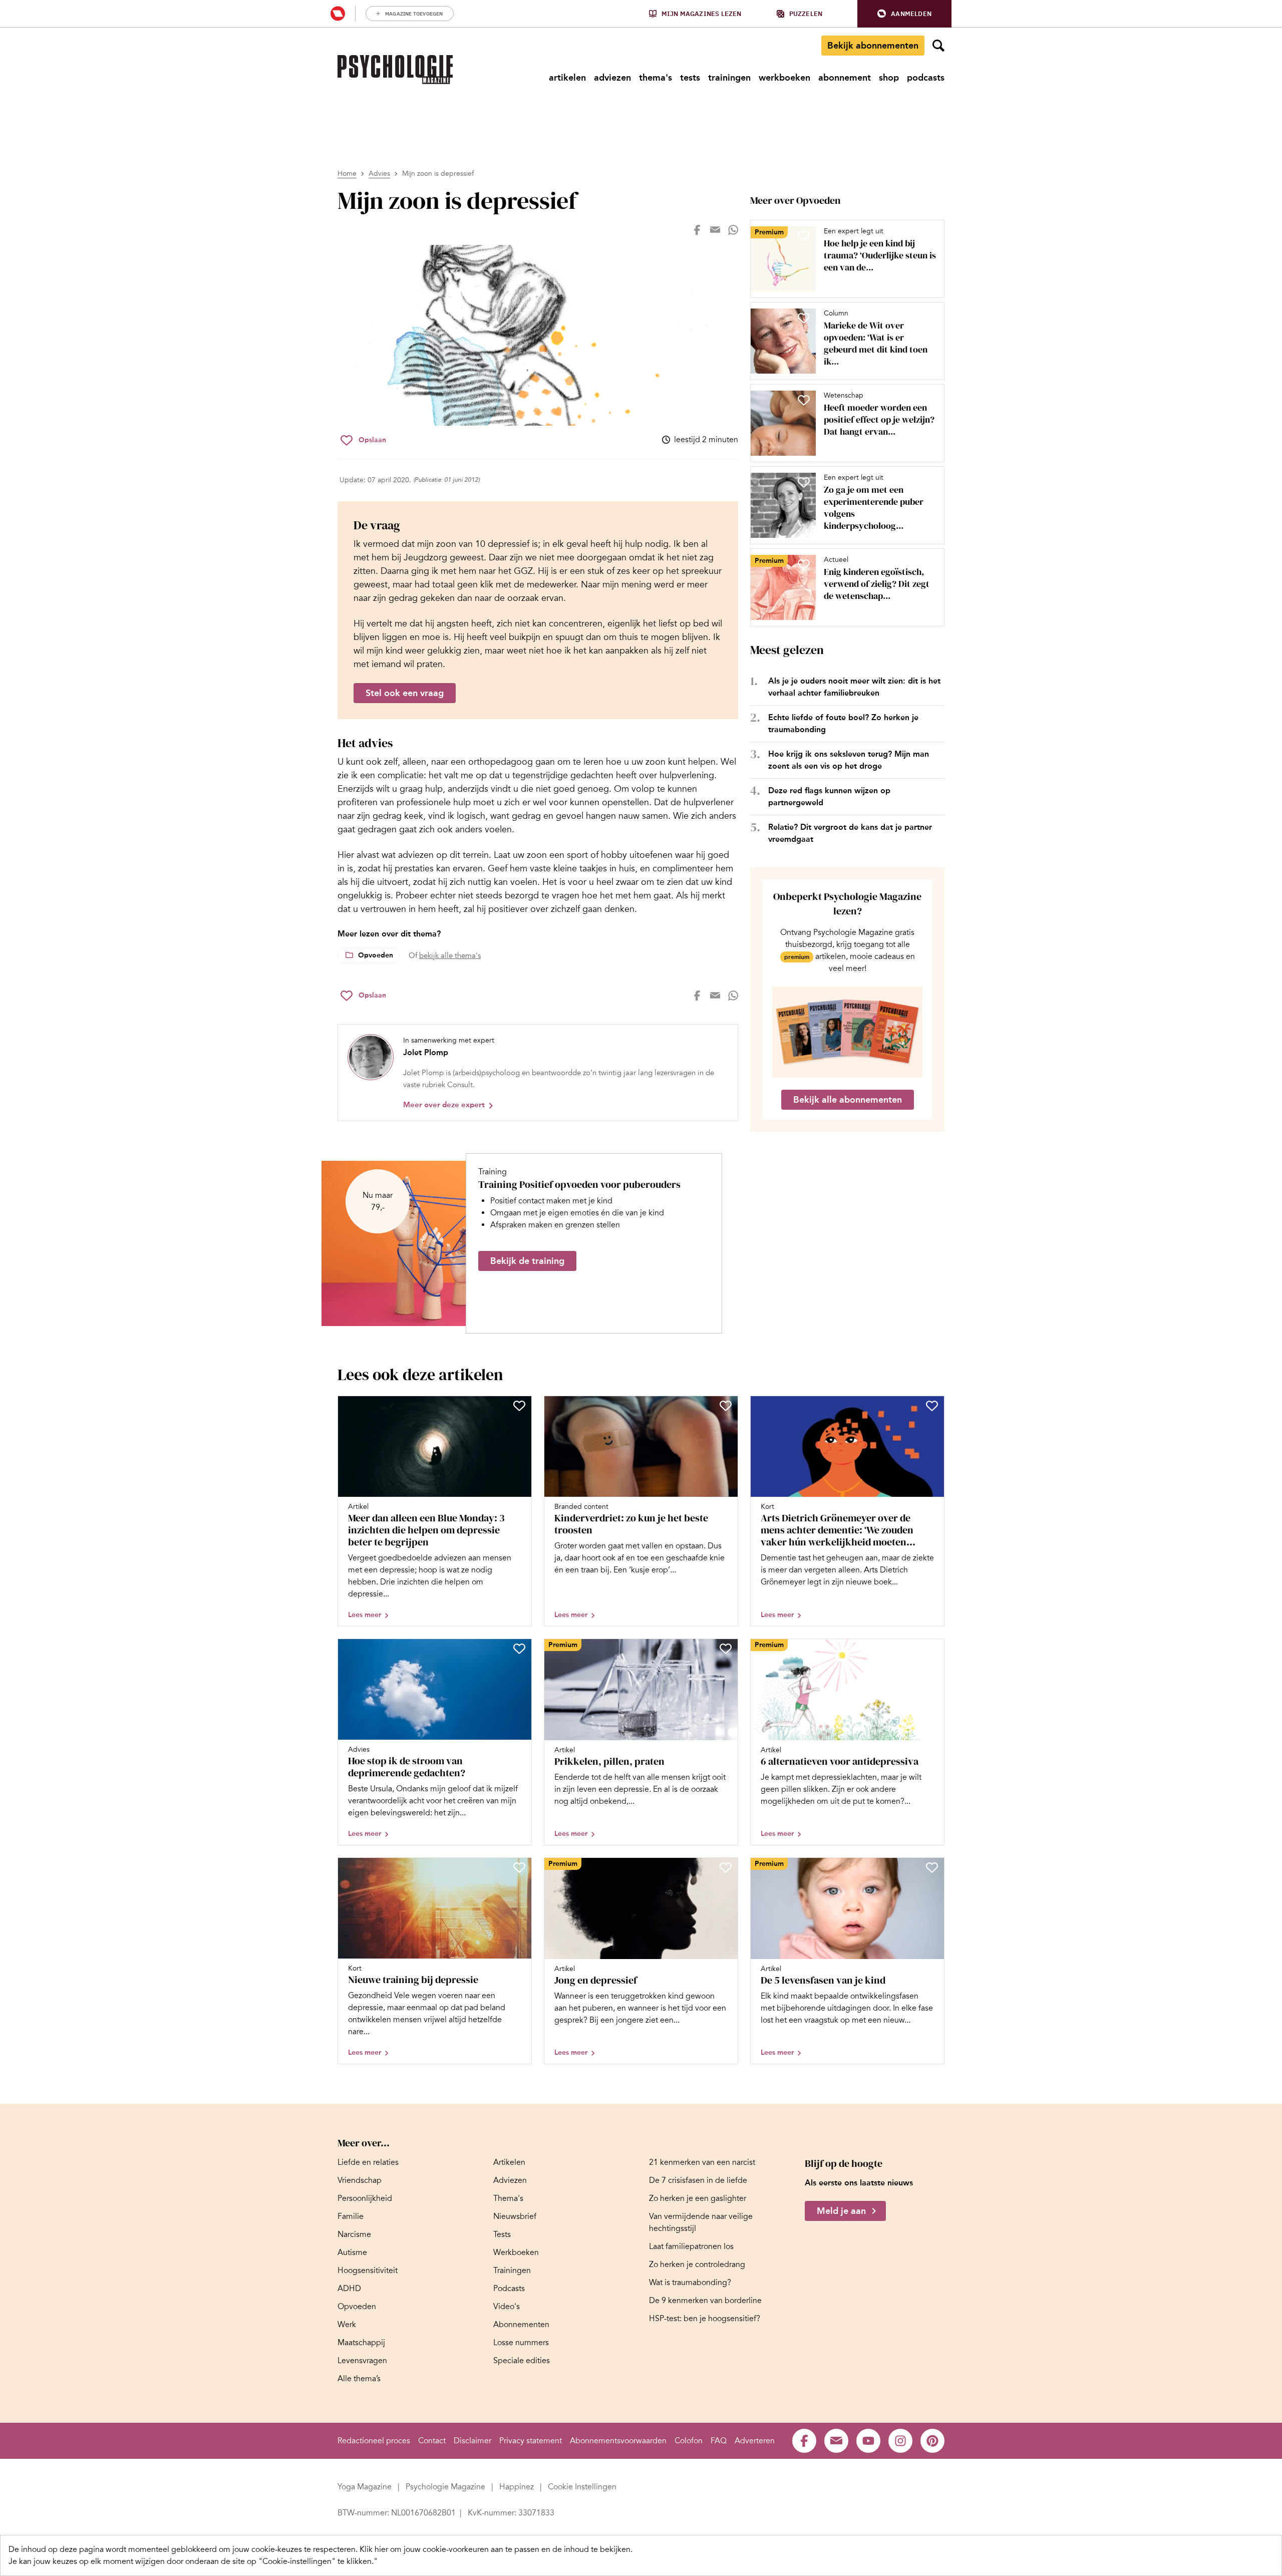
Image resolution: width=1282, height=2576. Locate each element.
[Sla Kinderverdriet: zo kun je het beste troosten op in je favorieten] (726, 1406)
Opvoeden (376, 955)
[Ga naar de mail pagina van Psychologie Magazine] (836, 2441)
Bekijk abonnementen (873, 46)
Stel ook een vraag (405, 693)
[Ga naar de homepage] (395, 70)
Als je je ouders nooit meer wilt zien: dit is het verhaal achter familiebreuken (854, 687)
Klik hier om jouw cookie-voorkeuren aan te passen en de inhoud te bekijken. (496, 2549)
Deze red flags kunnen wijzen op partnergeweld (829, 796)
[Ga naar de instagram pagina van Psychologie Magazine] (900, 2441)
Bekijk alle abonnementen (848, 1100)
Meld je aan (841, 2211)
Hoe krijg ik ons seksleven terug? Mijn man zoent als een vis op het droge (849, 760)
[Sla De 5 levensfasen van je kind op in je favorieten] (932, 1867)
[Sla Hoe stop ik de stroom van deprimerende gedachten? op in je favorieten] (519, 1649)
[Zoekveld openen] (938, 46)
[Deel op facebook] (697, 230)
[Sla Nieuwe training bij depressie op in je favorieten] (519, 1867)
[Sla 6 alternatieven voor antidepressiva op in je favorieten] (932, 1649)
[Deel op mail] (715, 230)
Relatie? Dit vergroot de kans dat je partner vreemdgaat (850, 833)
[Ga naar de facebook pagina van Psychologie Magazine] (804, 2441)
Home (347, 174)
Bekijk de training (527, 1261)
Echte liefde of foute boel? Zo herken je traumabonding (843, 723)
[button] (904, 14)
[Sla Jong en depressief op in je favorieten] (726, 1867)
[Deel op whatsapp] (733, 230)
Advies (379, 174)
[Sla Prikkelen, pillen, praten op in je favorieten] (726, 1649)
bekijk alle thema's (450, 955)
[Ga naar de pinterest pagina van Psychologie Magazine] (932, 2441)
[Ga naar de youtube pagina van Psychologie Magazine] (868, 2441)
